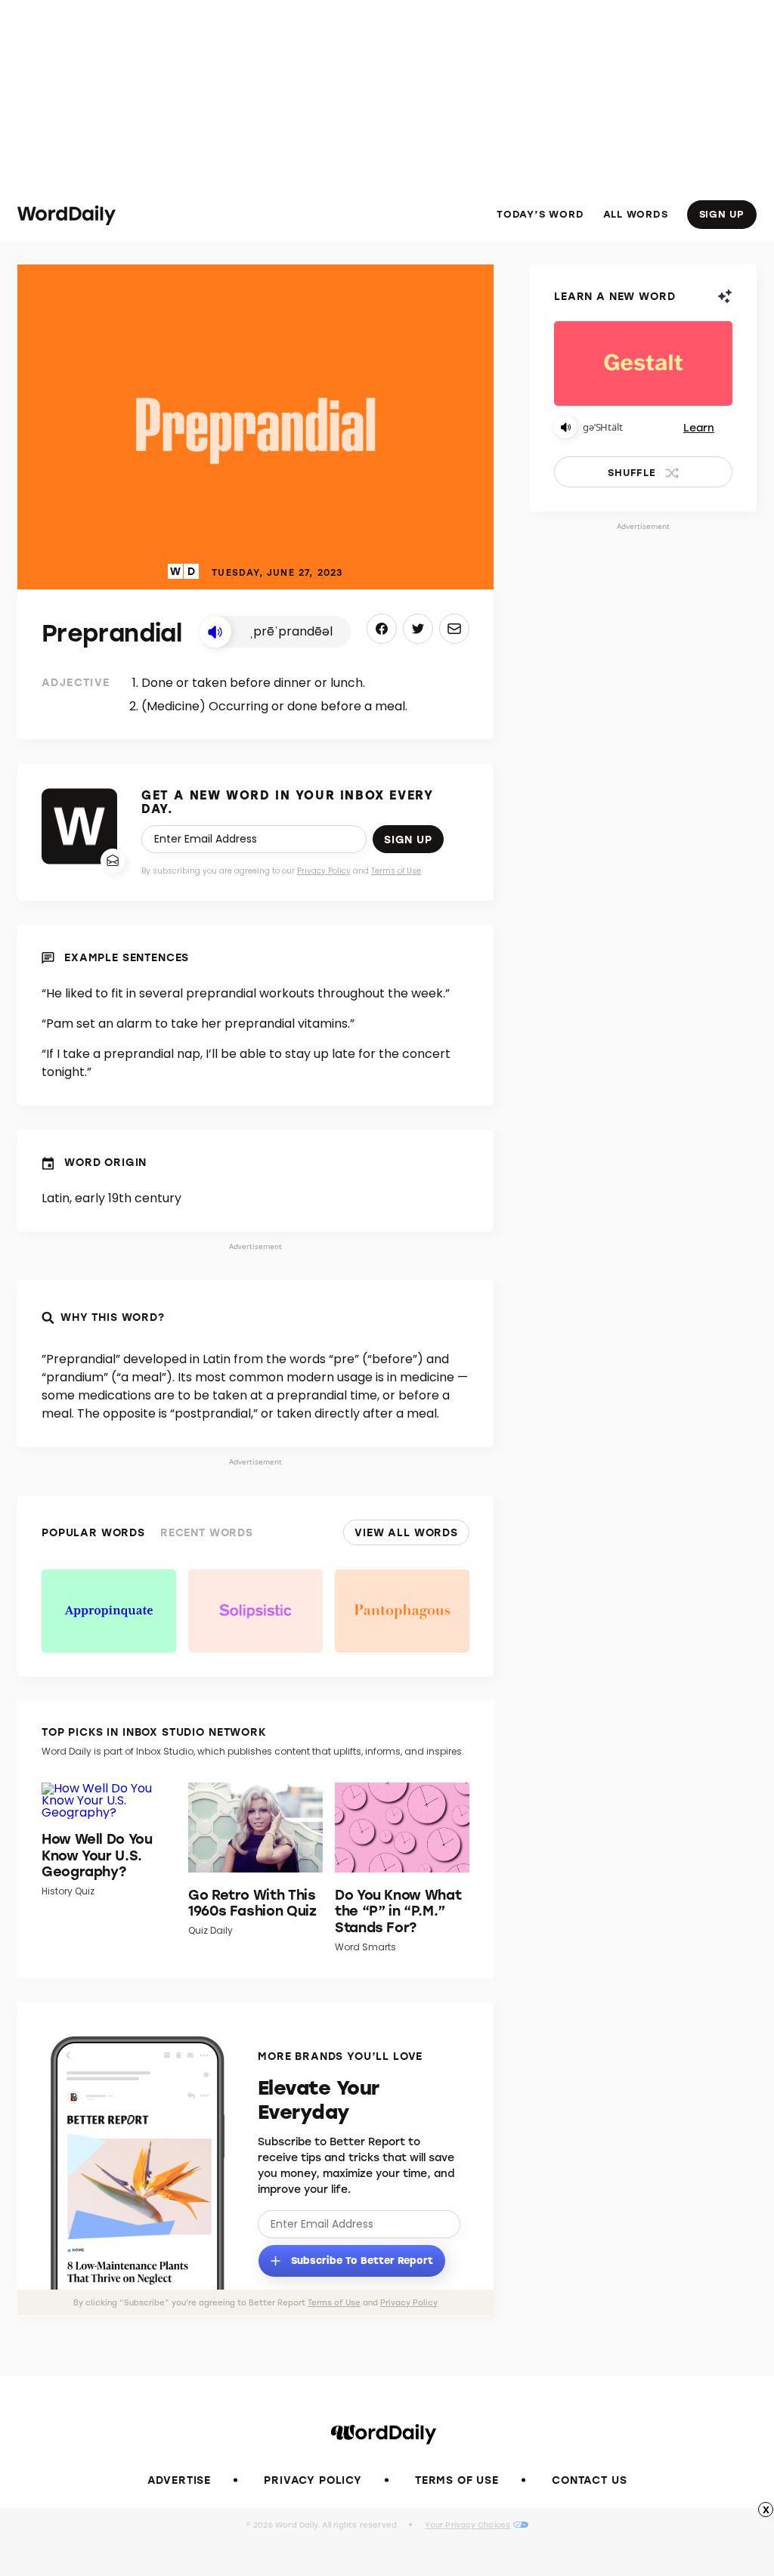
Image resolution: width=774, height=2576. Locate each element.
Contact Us (589, 2480)
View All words (406, 1532)
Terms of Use (396, 871)
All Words (636, 214)
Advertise (180, 2480)
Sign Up (722, 213)
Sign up (408, 839)
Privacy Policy (324, 871)
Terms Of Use (457, 2480)
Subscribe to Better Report (361, 2259)
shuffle (632, 472)
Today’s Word (540, 214)
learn (699, 427)
